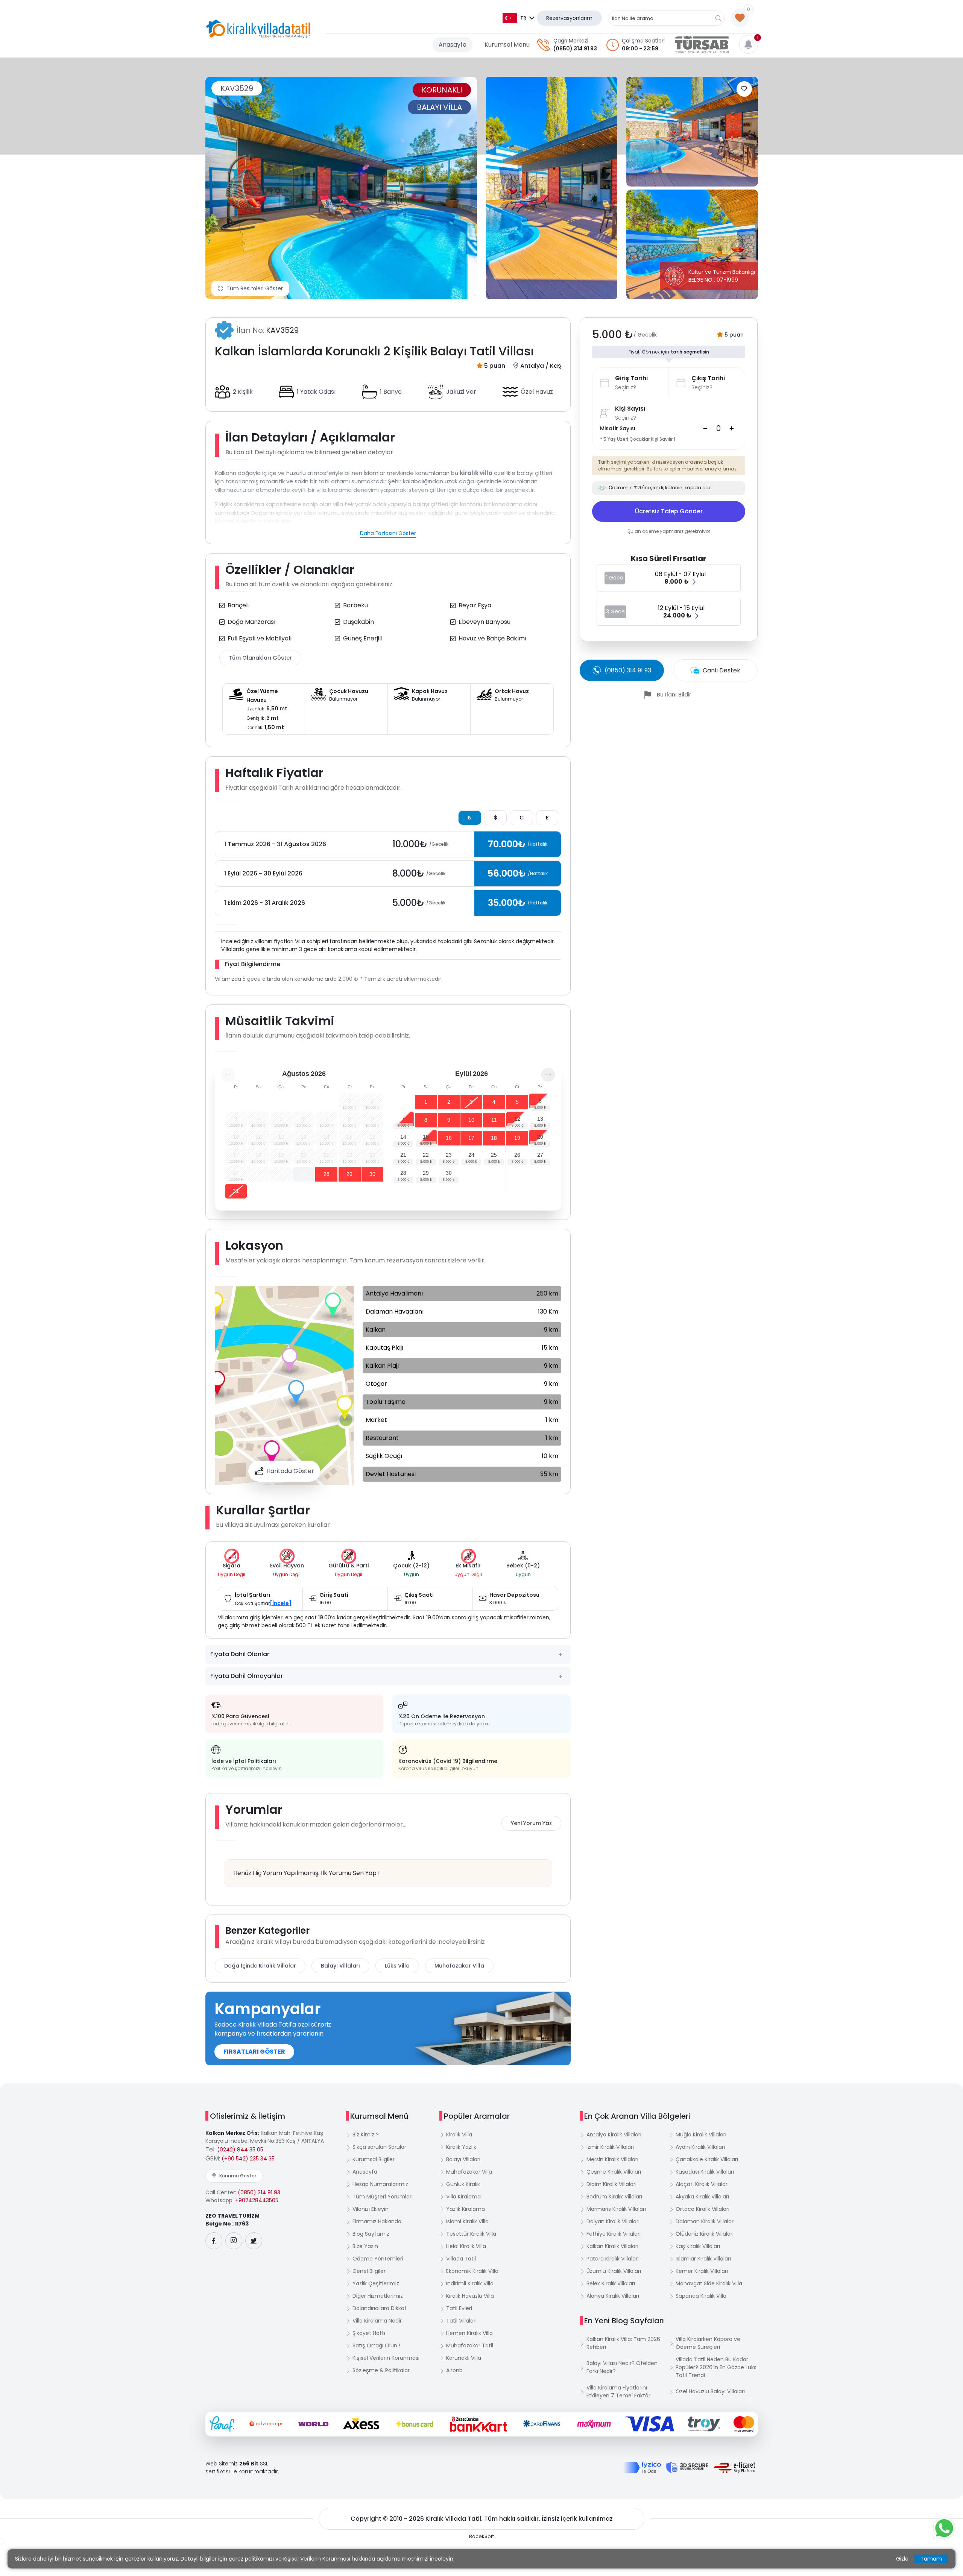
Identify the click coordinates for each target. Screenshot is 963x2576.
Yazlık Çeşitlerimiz (376, 2283)
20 (540, 1137)
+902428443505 (257, 2200)
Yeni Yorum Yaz (531, 1823)
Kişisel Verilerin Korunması (386, 2358)
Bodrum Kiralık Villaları (614, 2197)
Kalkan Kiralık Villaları (612, 2246)
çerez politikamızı (251, 2559)
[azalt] (705, 428)
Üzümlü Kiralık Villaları (614, 2271)
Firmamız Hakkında (377, 2221)
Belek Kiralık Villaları (611, 2283)
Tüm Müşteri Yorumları (383, 2197)
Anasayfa (453, 45)
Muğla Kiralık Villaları (701, 2135)
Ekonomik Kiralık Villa (472, 2271)
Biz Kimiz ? (366, 2135)
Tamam (931, 2559)
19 (517, 1138)
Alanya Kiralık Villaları (613, 2296)
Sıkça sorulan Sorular (379, 2147)
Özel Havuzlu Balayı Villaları (710, 2391)
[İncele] (281, 1603)
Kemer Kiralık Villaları (702, 2271)
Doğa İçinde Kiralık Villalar (260, 1966)
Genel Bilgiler (369, 2271)
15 (426, 1137)
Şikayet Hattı (369, 2333)
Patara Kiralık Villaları (613, 2259)
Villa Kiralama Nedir (377, 2321)
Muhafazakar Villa (459, 1966)
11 (494, 1120)
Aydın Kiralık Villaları (700, 2147)
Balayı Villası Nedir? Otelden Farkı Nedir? (622, 2367)
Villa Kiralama (463, 2197)
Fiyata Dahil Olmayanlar (247, 1676)
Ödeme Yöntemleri (378, 2259)
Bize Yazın (365, 2246)
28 (327, 1174)
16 (449, 1138)
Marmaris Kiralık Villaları (616, 2209)
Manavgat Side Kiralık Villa (709, 2283)
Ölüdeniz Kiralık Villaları (705, 2234)
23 (449, 1155)
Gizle (902, 2559)
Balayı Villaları (340, 1966)
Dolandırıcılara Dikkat (380, 2308)
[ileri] (548, 1075)
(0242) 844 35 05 (240, 2150)
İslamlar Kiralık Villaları (703, 2259)
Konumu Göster (238, 2176)
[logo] (258, 29)
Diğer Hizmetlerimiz (378, 2296)
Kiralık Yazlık (461, 2147)
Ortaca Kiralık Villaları (703, 2209)
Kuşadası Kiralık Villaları (705, 2172)
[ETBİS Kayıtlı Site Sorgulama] (734, 2468)
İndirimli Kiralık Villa (470, 2283)
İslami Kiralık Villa (467, 2221)
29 (349, 1174)
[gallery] (552, 188)
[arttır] (732, 428)
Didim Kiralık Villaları (611, 2184)
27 (304, 1174)
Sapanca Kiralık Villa (701, 2296)
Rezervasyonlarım (569, 18)
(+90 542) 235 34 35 (248, 2159)
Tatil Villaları (461, 2321)
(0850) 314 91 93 (575, 49)
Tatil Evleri (459, 2308)
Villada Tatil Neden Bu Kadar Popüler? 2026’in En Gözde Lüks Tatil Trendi (716, 2367)
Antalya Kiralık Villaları (614, 2135)
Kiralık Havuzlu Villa (470, 2296)
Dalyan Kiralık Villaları (613, 2221)
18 (494, 1138)
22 (426, 1155)
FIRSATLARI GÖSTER (254, 2052)
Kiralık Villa (459, 2135)
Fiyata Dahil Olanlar (240, 1654)
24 (471, 1155)
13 (540, 1119)
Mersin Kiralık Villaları (612, 2159)
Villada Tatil (461, 2259)
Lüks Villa (397, 1966)
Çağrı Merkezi (571, 41)
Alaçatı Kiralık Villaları (702, 2184)
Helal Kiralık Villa (466, 2246)
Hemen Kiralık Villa (469, 2333)
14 (403, 1137)
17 (471, 1138)
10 (471, 1120)
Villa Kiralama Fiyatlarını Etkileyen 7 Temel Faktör (618, 2392)
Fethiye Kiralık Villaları (614, 2234)
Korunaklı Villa (464, 2358)
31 (236, 1191)
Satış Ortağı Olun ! (376, 2345)
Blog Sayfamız (371, 2234)
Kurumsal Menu (507, 45)
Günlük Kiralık (463, 2184)
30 (372, 1174)
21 (403, 1155)
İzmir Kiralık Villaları (610, 2147)
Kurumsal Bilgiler (374, 2159)
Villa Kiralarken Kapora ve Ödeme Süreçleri (708, 2343)
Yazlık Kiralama (466, 2209)
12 (517, 1119)
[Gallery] (341, 188)
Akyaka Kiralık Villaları (702, 2197)
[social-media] (214, 2241)
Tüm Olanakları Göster (260, 658)
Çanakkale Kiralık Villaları (707, 2159)
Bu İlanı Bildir (674, 695)
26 (517, 1155)
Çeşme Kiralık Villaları (614, 2172)
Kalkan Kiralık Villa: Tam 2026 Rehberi (623, 2343)
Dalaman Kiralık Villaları (705, 2221)
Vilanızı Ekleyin (371, 2209)
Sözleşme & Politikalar (381, 2370)
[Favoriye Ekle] (744, 89)
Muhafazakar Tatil (470, 2345)
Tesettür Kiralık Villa (471, 2234)
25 (494, 1155)
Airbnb (454, 2370)
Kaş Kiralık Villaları (698, 2246)
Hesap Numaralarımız (380, 2184)
